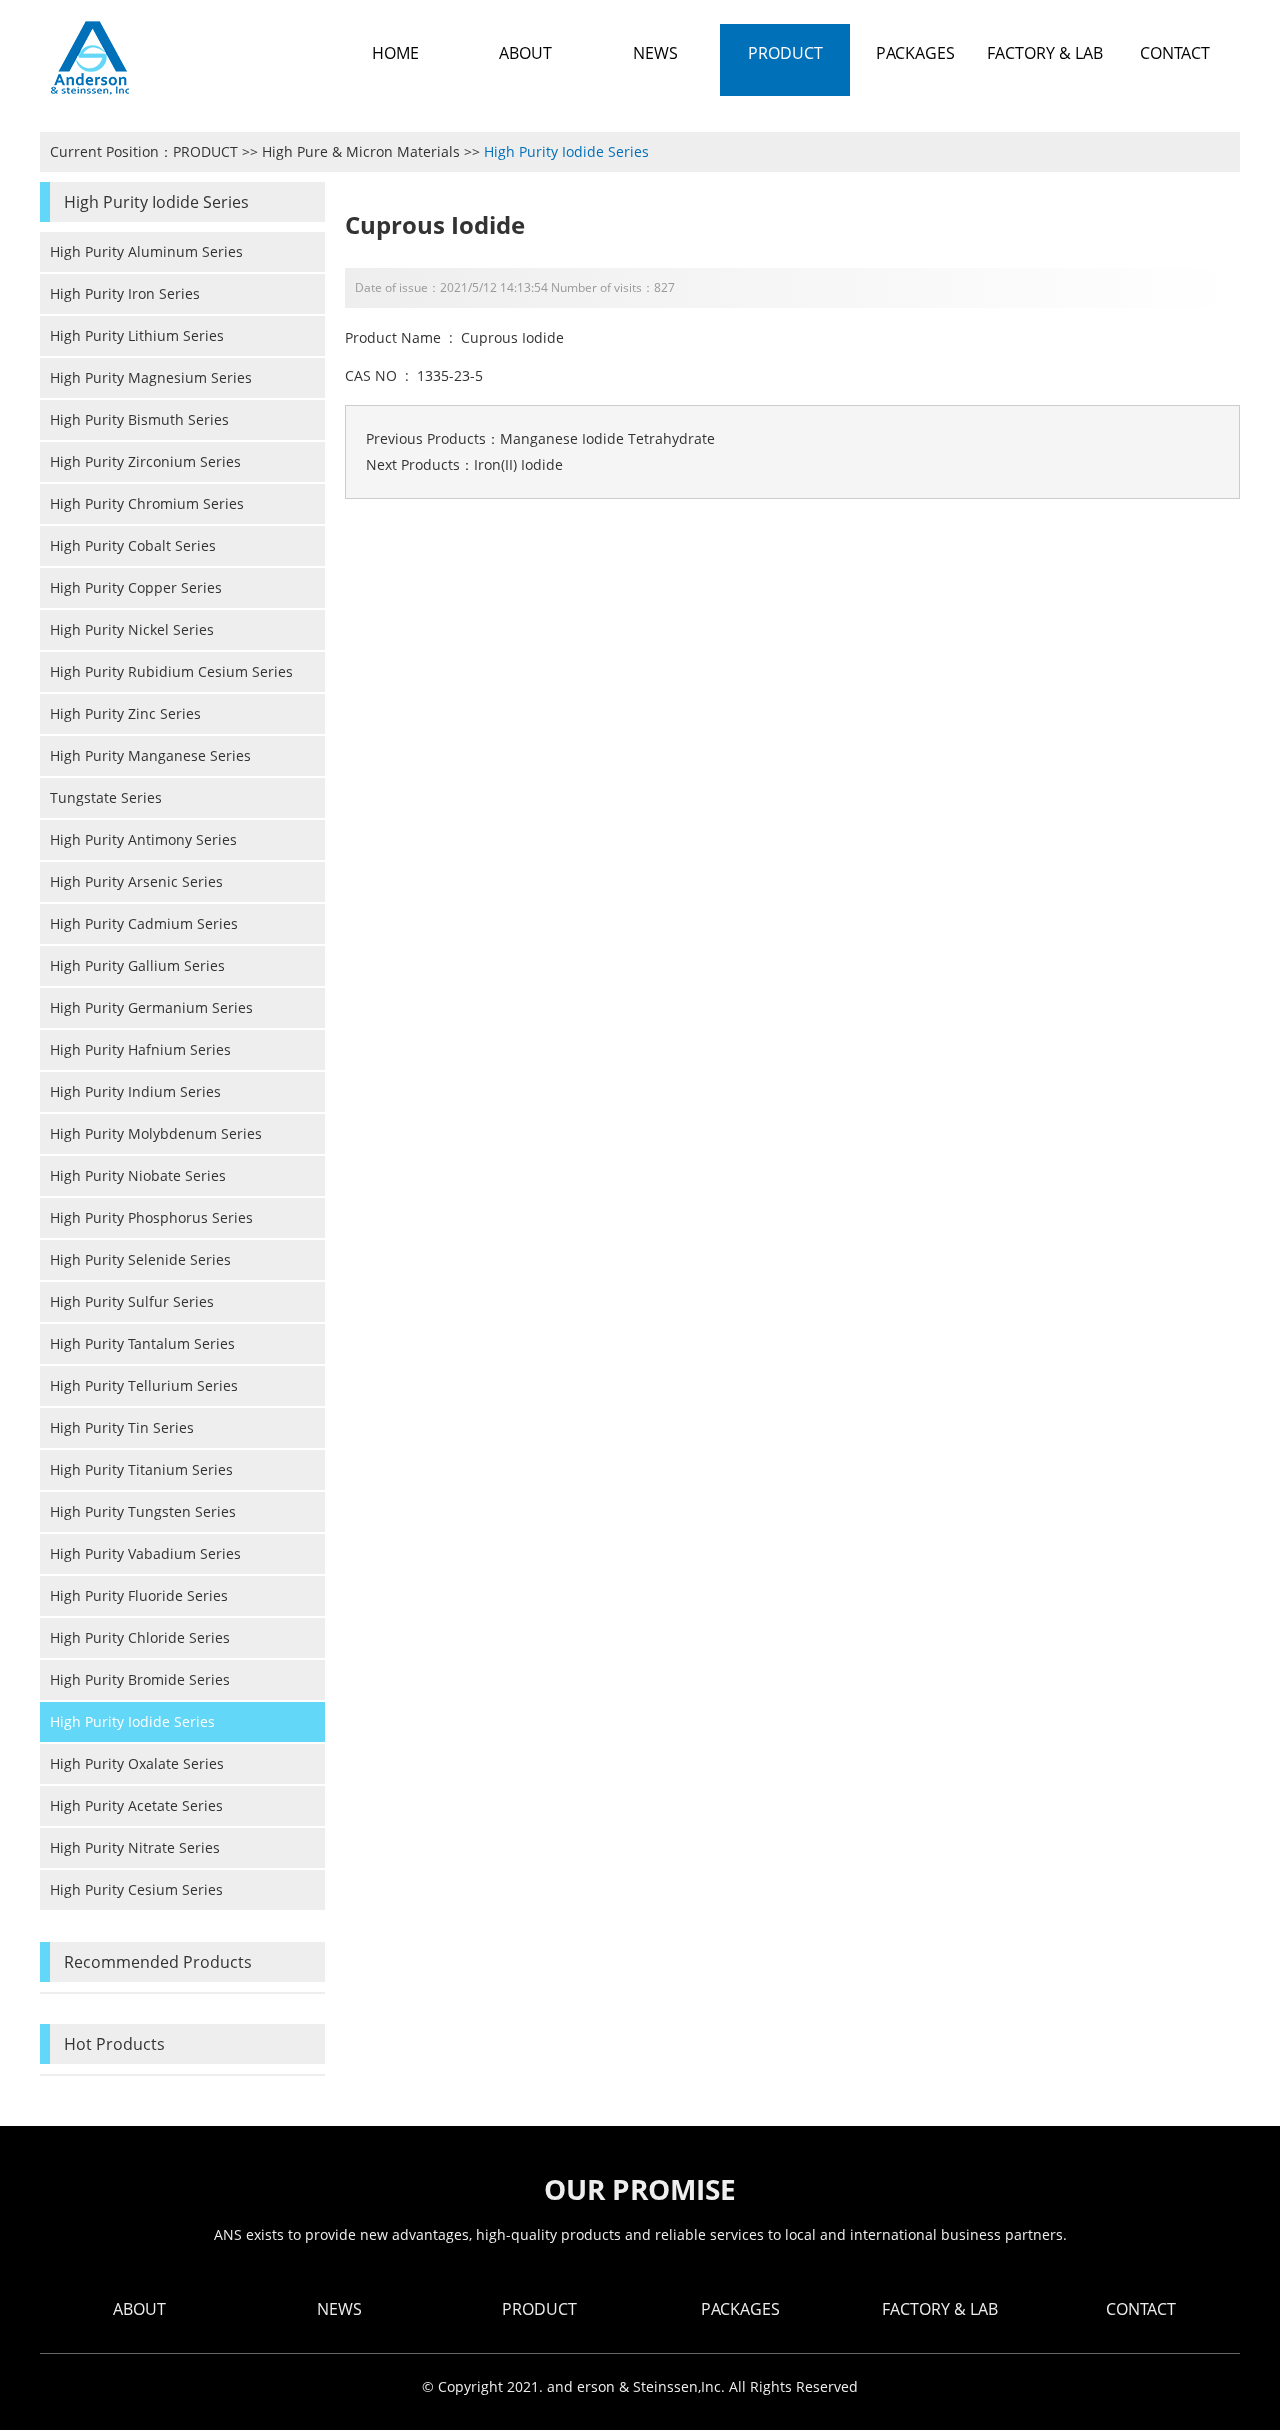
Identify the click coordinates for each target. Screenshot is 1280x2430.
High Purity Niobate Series (138, 1175)
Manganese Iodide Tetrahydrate (607, 438)
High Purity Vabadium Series (145, 1553)
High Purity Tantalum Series (142, 1343)
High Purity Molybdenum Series (156, 1133)
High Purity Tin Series (122, 1427)
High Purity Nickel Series (132, 629)
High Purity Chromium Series (147, 503)
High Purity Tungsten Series (143, 1511)
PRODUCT (205, 151)
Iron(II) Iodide (518, 464)
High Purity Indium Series (135, 1091)
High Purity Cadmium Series (144, 923)
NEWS (339, 2309)
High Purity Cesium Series (136, 1889)
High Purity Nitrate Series (135, 1847)
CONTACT (1141, 2309)
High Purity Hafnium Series (140, 1049)
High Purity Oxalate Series (137, 1763)
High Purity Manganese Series (150, 755)
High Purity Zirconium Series (145, 461)
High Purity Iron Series (125, 293)
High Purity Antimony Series (143, 839)
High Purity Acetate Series (136, 1805)
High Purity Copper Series (136, 587)
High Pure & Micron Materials (361, 151)
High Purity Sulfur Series (132, 1301)
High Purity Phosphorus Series (151, 1217)
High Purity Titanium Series (141, 1469)
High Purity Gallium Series (137, 965)
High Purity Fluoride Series (139, 1595)
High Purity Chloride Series (140, 1637)
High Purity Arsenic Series (136, 881)
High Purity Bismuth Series (139, 419)
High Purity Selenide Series (140, 1259)
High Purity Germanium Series (151, 1007)
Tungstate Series (106, 797)
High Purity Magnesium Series (151, 377)
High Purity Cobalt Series (133, 545)
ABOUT (139, 2309)
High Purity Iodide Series (566, 151)
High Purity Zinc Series (125, 713)
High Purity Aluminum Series (146, 251)
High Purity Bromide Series (140, 1679)
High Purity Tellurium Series (144, 1385)
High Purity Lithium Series (137, 335)
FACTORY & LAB (940, 2309)
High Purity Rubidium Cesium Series (171, 671)
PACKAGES (740, 2309)
